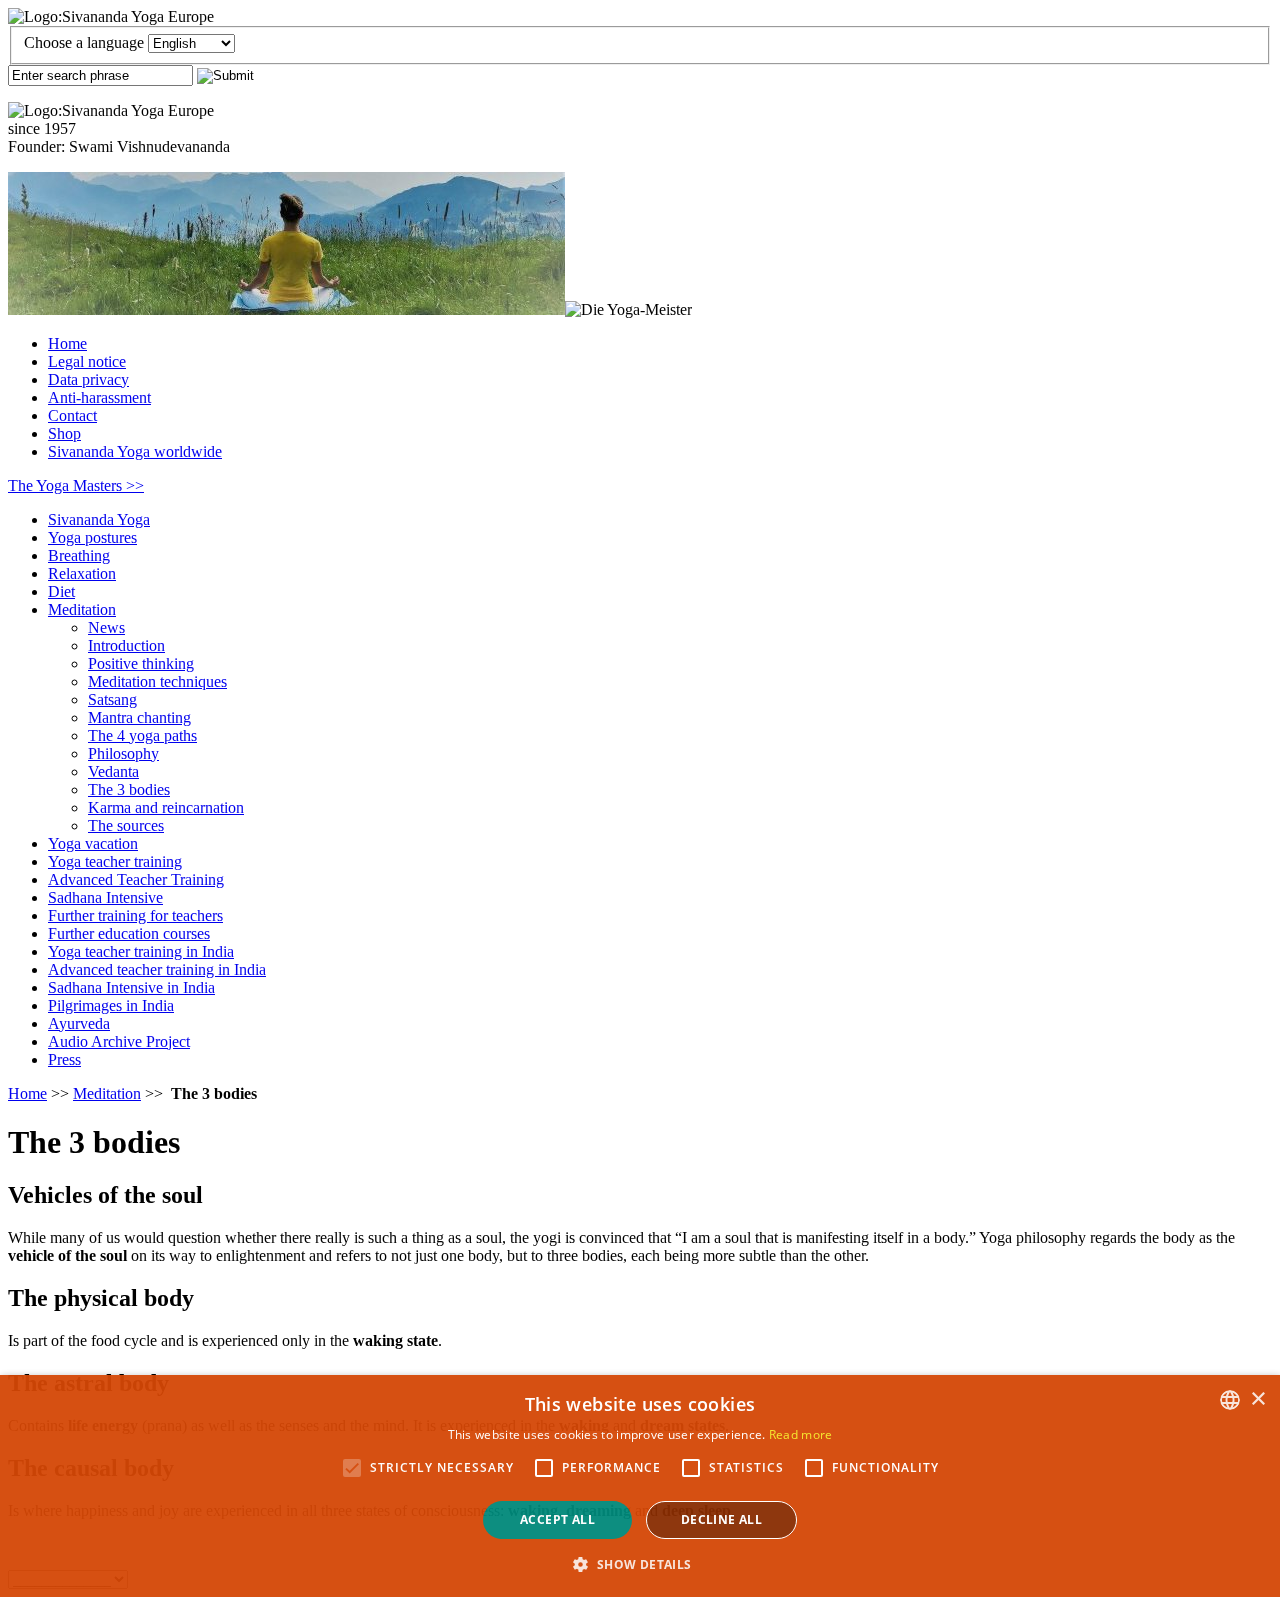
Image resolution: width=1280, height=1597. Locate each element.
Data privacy (88, 379)
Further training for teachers (135, 915)
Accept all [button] (557, 1519)
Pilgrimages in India (111, 1005)
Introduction (126, 645)
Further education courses (129, 933)
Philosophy (123, 753)
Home (67, 343)
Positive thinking (141, 663)
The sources (126, 825)
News (106, 627)
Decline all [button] (721, 1519)
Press (64, 1059)
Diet (61, 591)
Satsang (112, 699)
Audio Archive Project (119, 1041)
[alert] (640, 1486)
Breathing (79, 555)
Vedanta (113, 771)
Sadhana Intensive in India (131, 987)
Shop (64, 433)
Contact (72, 415)
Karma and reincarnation (166, 807)
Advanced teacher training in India (157, 969)
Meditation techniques (157, 681)
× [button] (1257, 1399)
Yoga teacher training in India (141, 951)
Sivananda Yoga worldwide (135, 451)
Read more (801, 1434)
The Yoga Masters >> (76, 485)
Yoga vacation (93, 843)
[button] (639, 1563)
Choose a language (84, 42)
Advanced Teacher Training (136, 879)
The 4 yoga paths (142, 735)
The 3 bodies (129, 789)
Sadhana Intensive (105, 897)
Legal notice (87, 361)
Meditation (82, 609)
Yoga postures (92, 537)
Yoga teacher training (115, 861)
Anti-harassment (99, 397)
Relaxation (82, 573)
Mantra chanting (139, 717)
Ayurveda (79, 1023)
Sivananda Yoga (99, 519)
